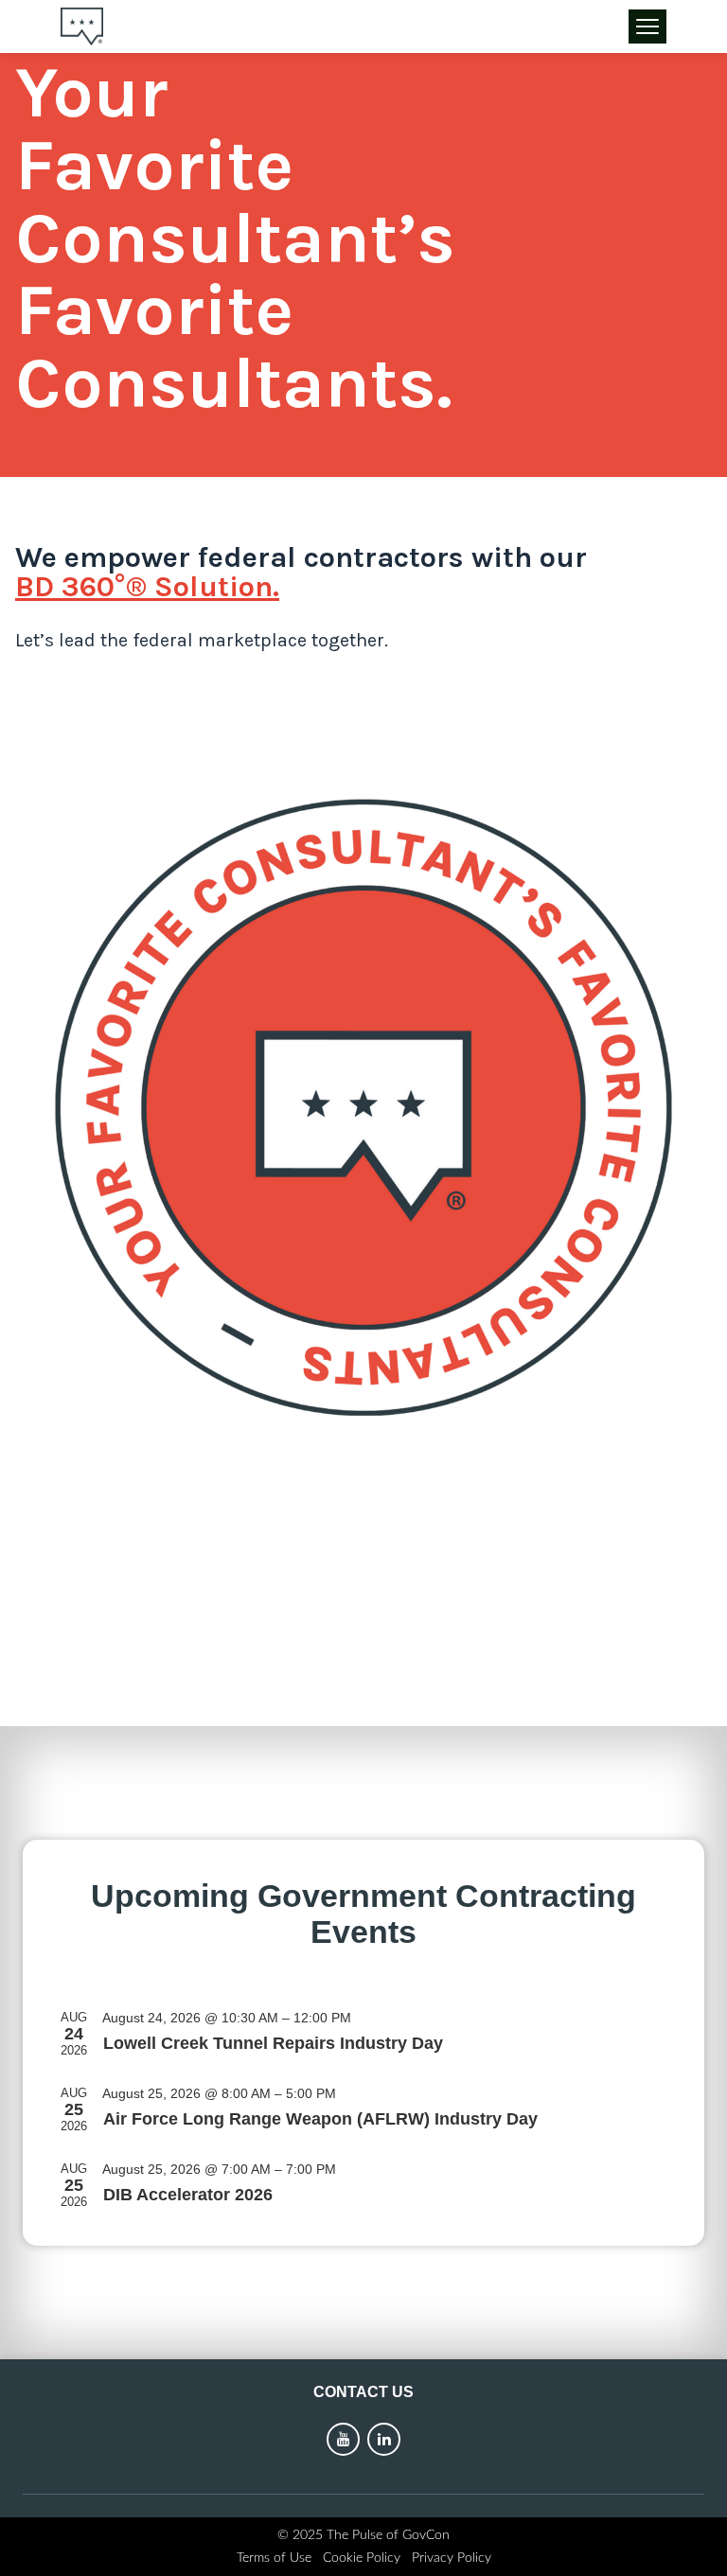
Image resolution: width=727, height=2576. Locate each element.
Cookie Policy (362, 2558)
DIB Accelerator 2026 (188, 2194)
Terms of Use (274, 2558)
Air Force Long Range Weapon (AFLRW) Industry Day (320, 2118)
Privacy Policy (452, 2558)
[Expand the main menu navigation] (647, 26)
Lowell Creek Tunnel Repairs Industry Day (273, 2043)
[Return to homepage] (82, 26)
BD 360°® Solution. (147, 587)
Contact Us (363, 2392)
